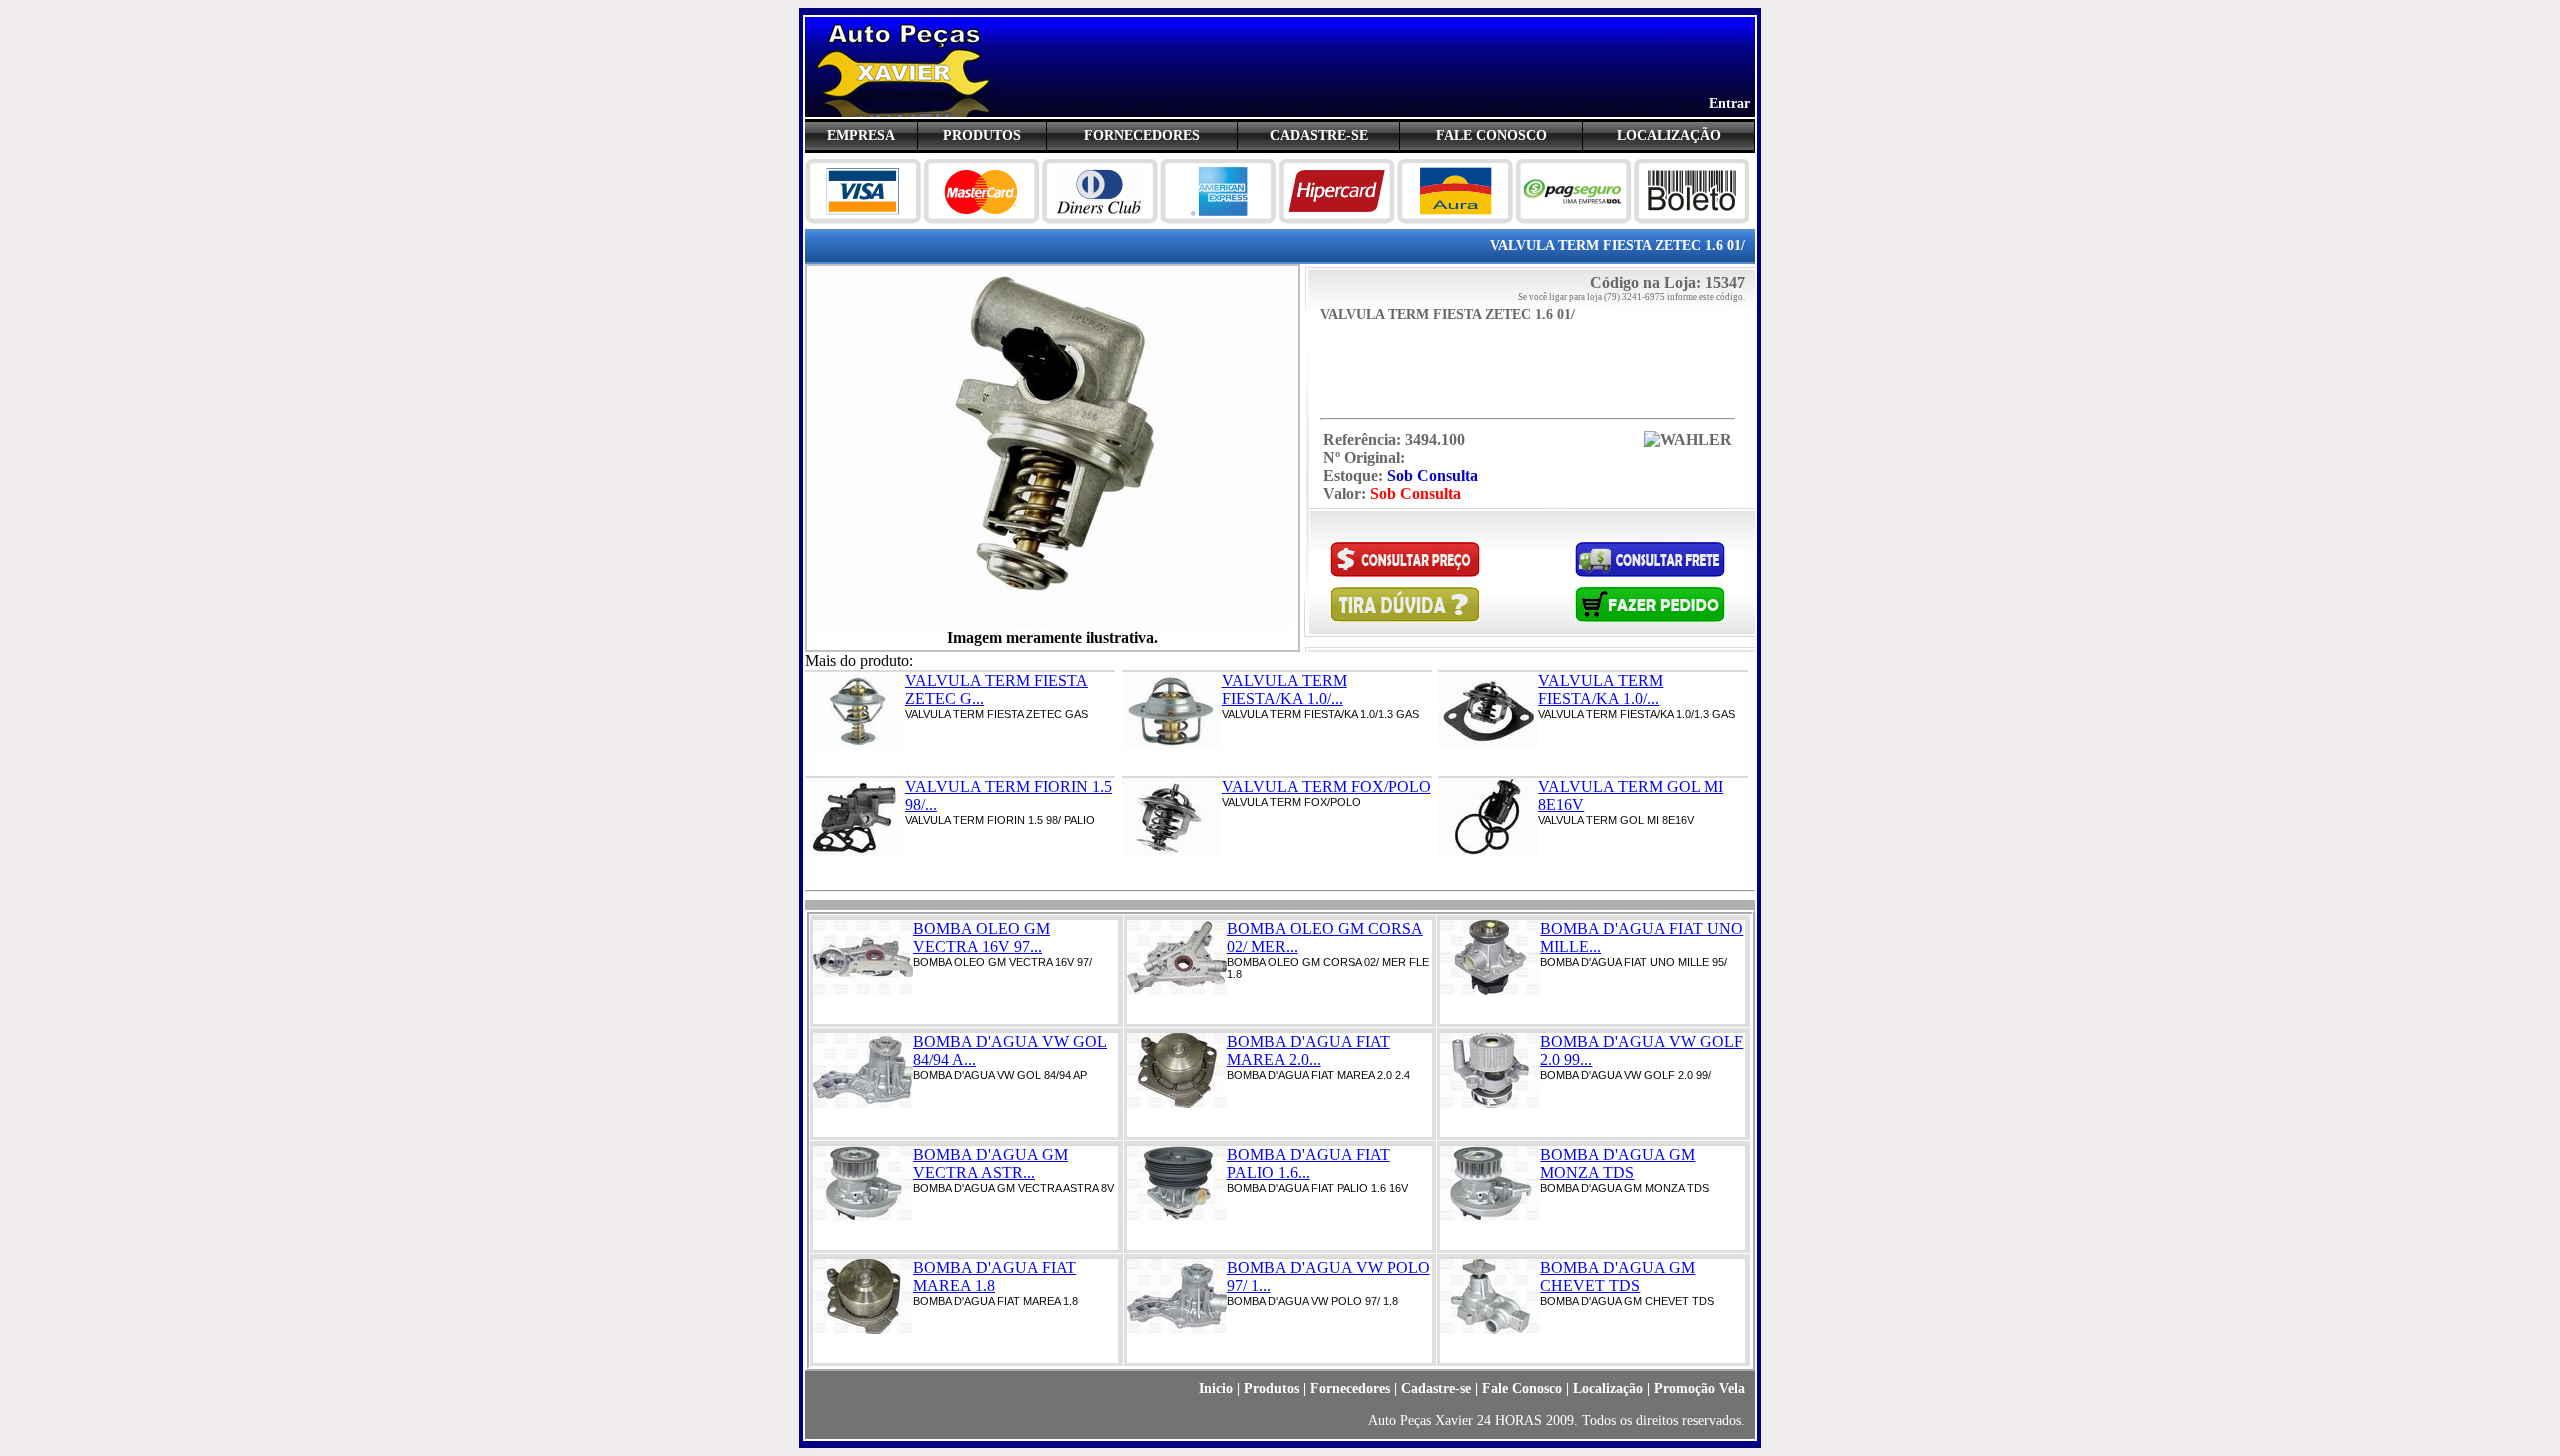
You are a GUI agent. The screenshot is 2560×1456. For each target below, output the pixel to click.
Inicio (1216, 1388)
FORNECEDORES (1142, 135)
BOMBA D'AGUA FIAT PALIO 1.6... (1308, 1163)
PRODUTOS (982, 135)
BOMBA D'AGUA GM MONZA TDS (1617, 1163)
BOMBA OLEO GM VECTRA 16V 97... (981, 937)
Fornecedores (1350, 1388)
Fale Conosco (1522, 1388)
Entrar (1729, 103)
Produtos (1271, 1388)
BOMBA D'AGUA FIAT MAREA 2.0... (1308, 1050)
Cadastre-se (1436, 1388)
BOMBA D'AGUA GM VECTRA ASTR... (990, 1163)
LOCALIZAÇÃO (1669, 135)
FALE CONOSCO (1491, 135)
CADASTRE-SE (1319, 135)
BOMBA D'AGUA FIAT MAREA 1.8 (994, 1276)
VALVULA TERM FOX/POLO (1326, 786)
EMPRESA (861, 135)
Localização (1608, 1388)
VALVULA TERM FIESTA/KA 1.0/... (1284, 689)
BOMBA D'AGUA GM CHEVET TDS (1617, 1276)
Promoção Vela (1699, 1388)
